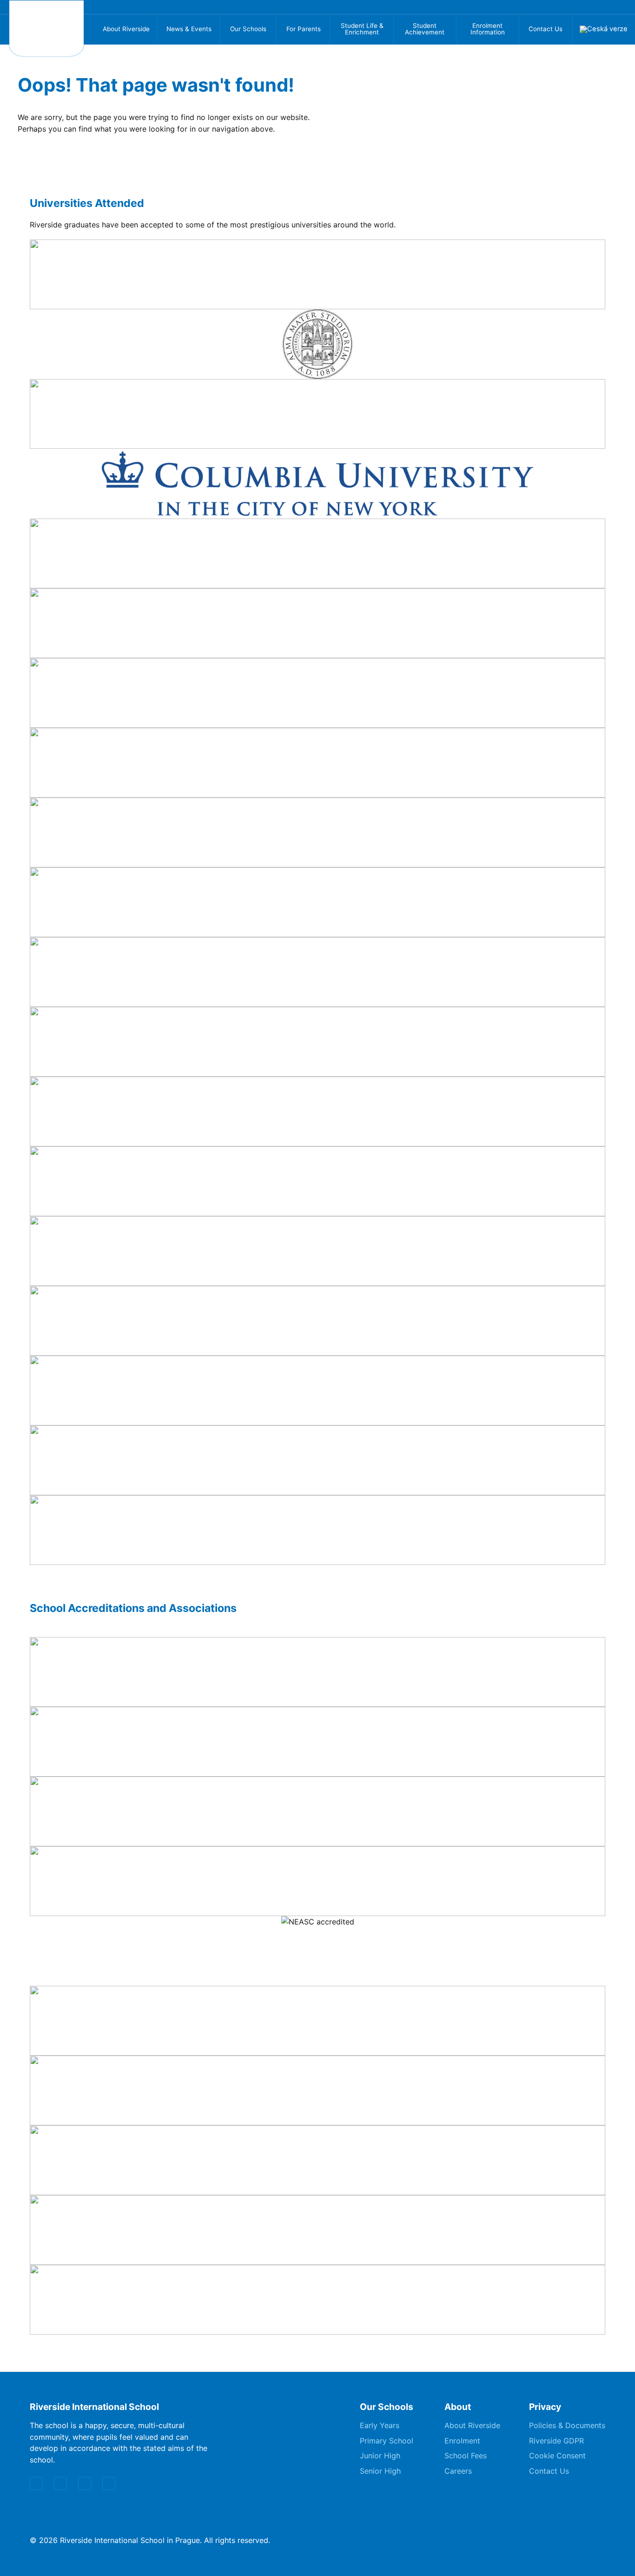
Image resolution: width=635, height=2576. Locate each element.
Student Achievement (425, 29)
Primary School (387, 2441)
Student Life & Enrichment (362, 29)
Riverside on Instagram (584, 7)
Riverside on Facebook (567, 7)
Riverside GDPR (556, 2441)
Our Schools (248, 29)
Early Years (380, 2425)
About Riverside (126, 29)
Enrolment (462, 2441)
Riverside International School (46, 28)
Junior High (380, 2456)
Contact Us (546, 29)
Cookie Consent (557, 2456)
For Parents (304, 29)
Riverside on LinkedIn (620, 7)
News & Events (189, 29)
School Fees (466, 2456)
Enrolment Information (488, 29)
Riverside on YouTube (602, 7)
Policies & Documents (567, 2425)
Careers (458, 2471)
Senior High (380, 2471)
